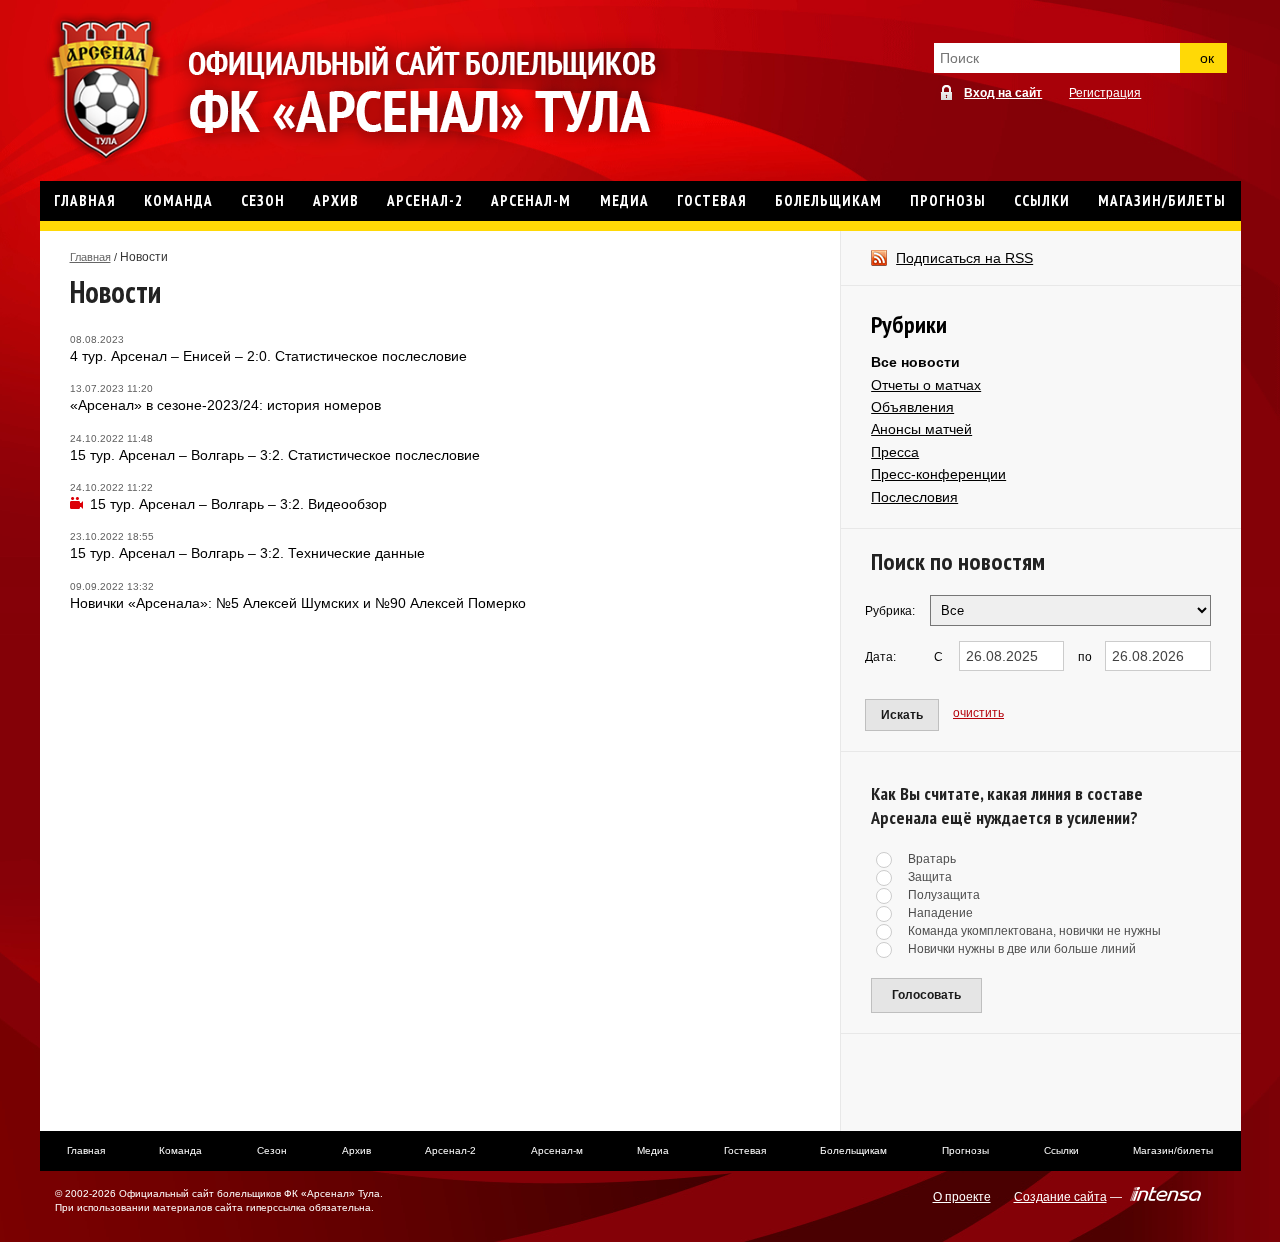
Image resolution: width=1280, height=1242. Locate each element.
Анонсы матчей (921, 429)
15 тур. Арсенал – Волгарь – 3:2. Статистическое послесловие (275, 455)
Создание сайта (1060, 1197)
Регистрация (1105, 93)
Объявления (912, 407)
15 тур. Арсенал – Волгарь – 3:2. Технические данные (247, 553)
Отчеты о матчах (926, 385)
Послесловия (914, 497)
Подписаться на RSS (964, 258)
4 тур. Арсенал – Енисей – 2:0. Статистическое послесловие (268, 356)
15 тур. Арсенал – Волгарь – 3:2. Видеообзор (238, 504)
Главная (90, 257)
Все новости (915, 362)
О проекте (962, 1197)
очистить (978, 713)
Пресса (895, 452)
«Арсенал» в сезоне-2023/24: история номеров (225, 405)
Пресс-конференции (938, 474)
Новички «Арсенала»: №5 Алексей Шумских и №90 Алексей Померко (298, 603)
